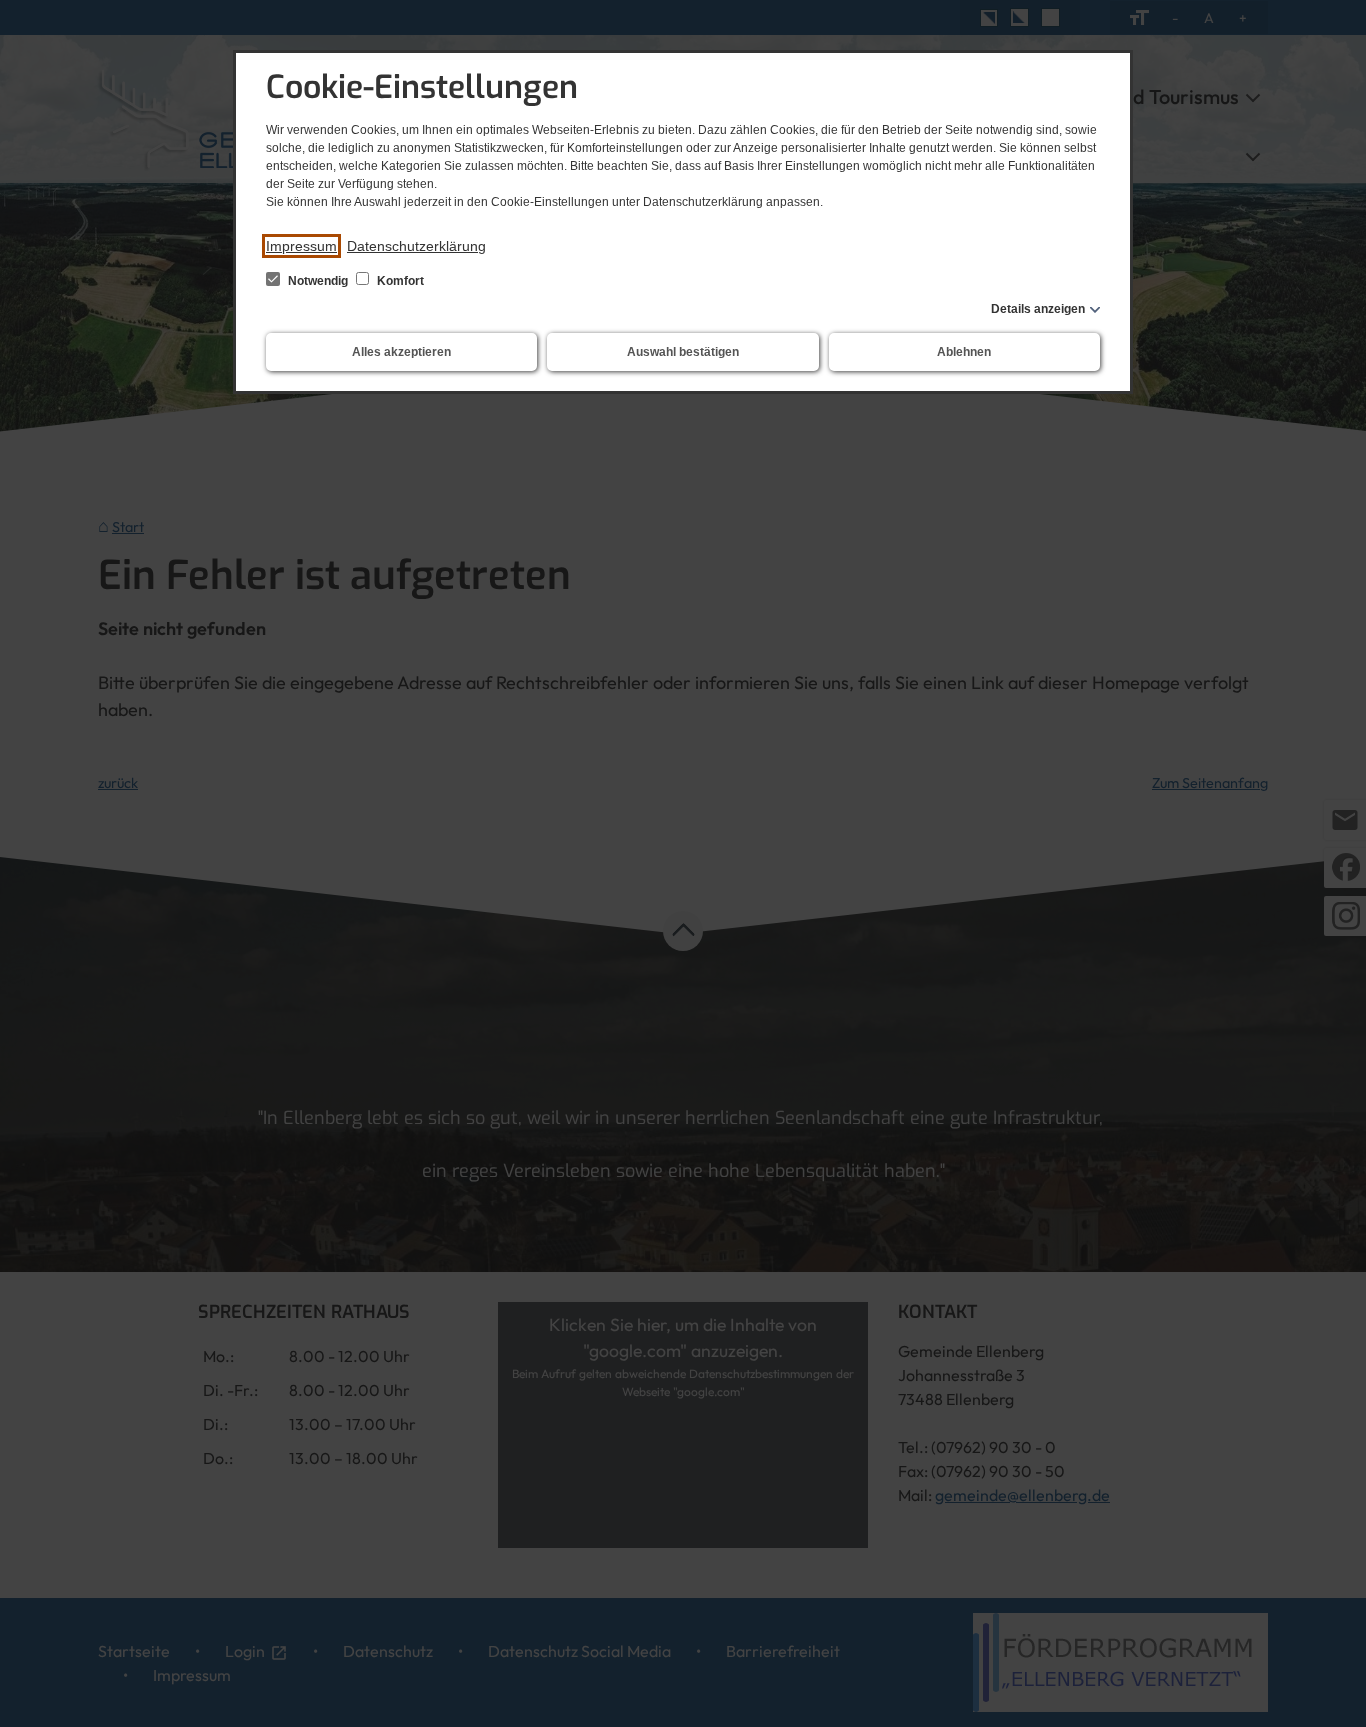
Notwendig (318, 281)
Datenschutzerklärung (416, 246)
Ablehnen (964, 352)
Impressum (301, 246)
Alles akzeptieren (401, 352)
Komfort (399, 281)
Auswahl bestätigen (683, 352)
